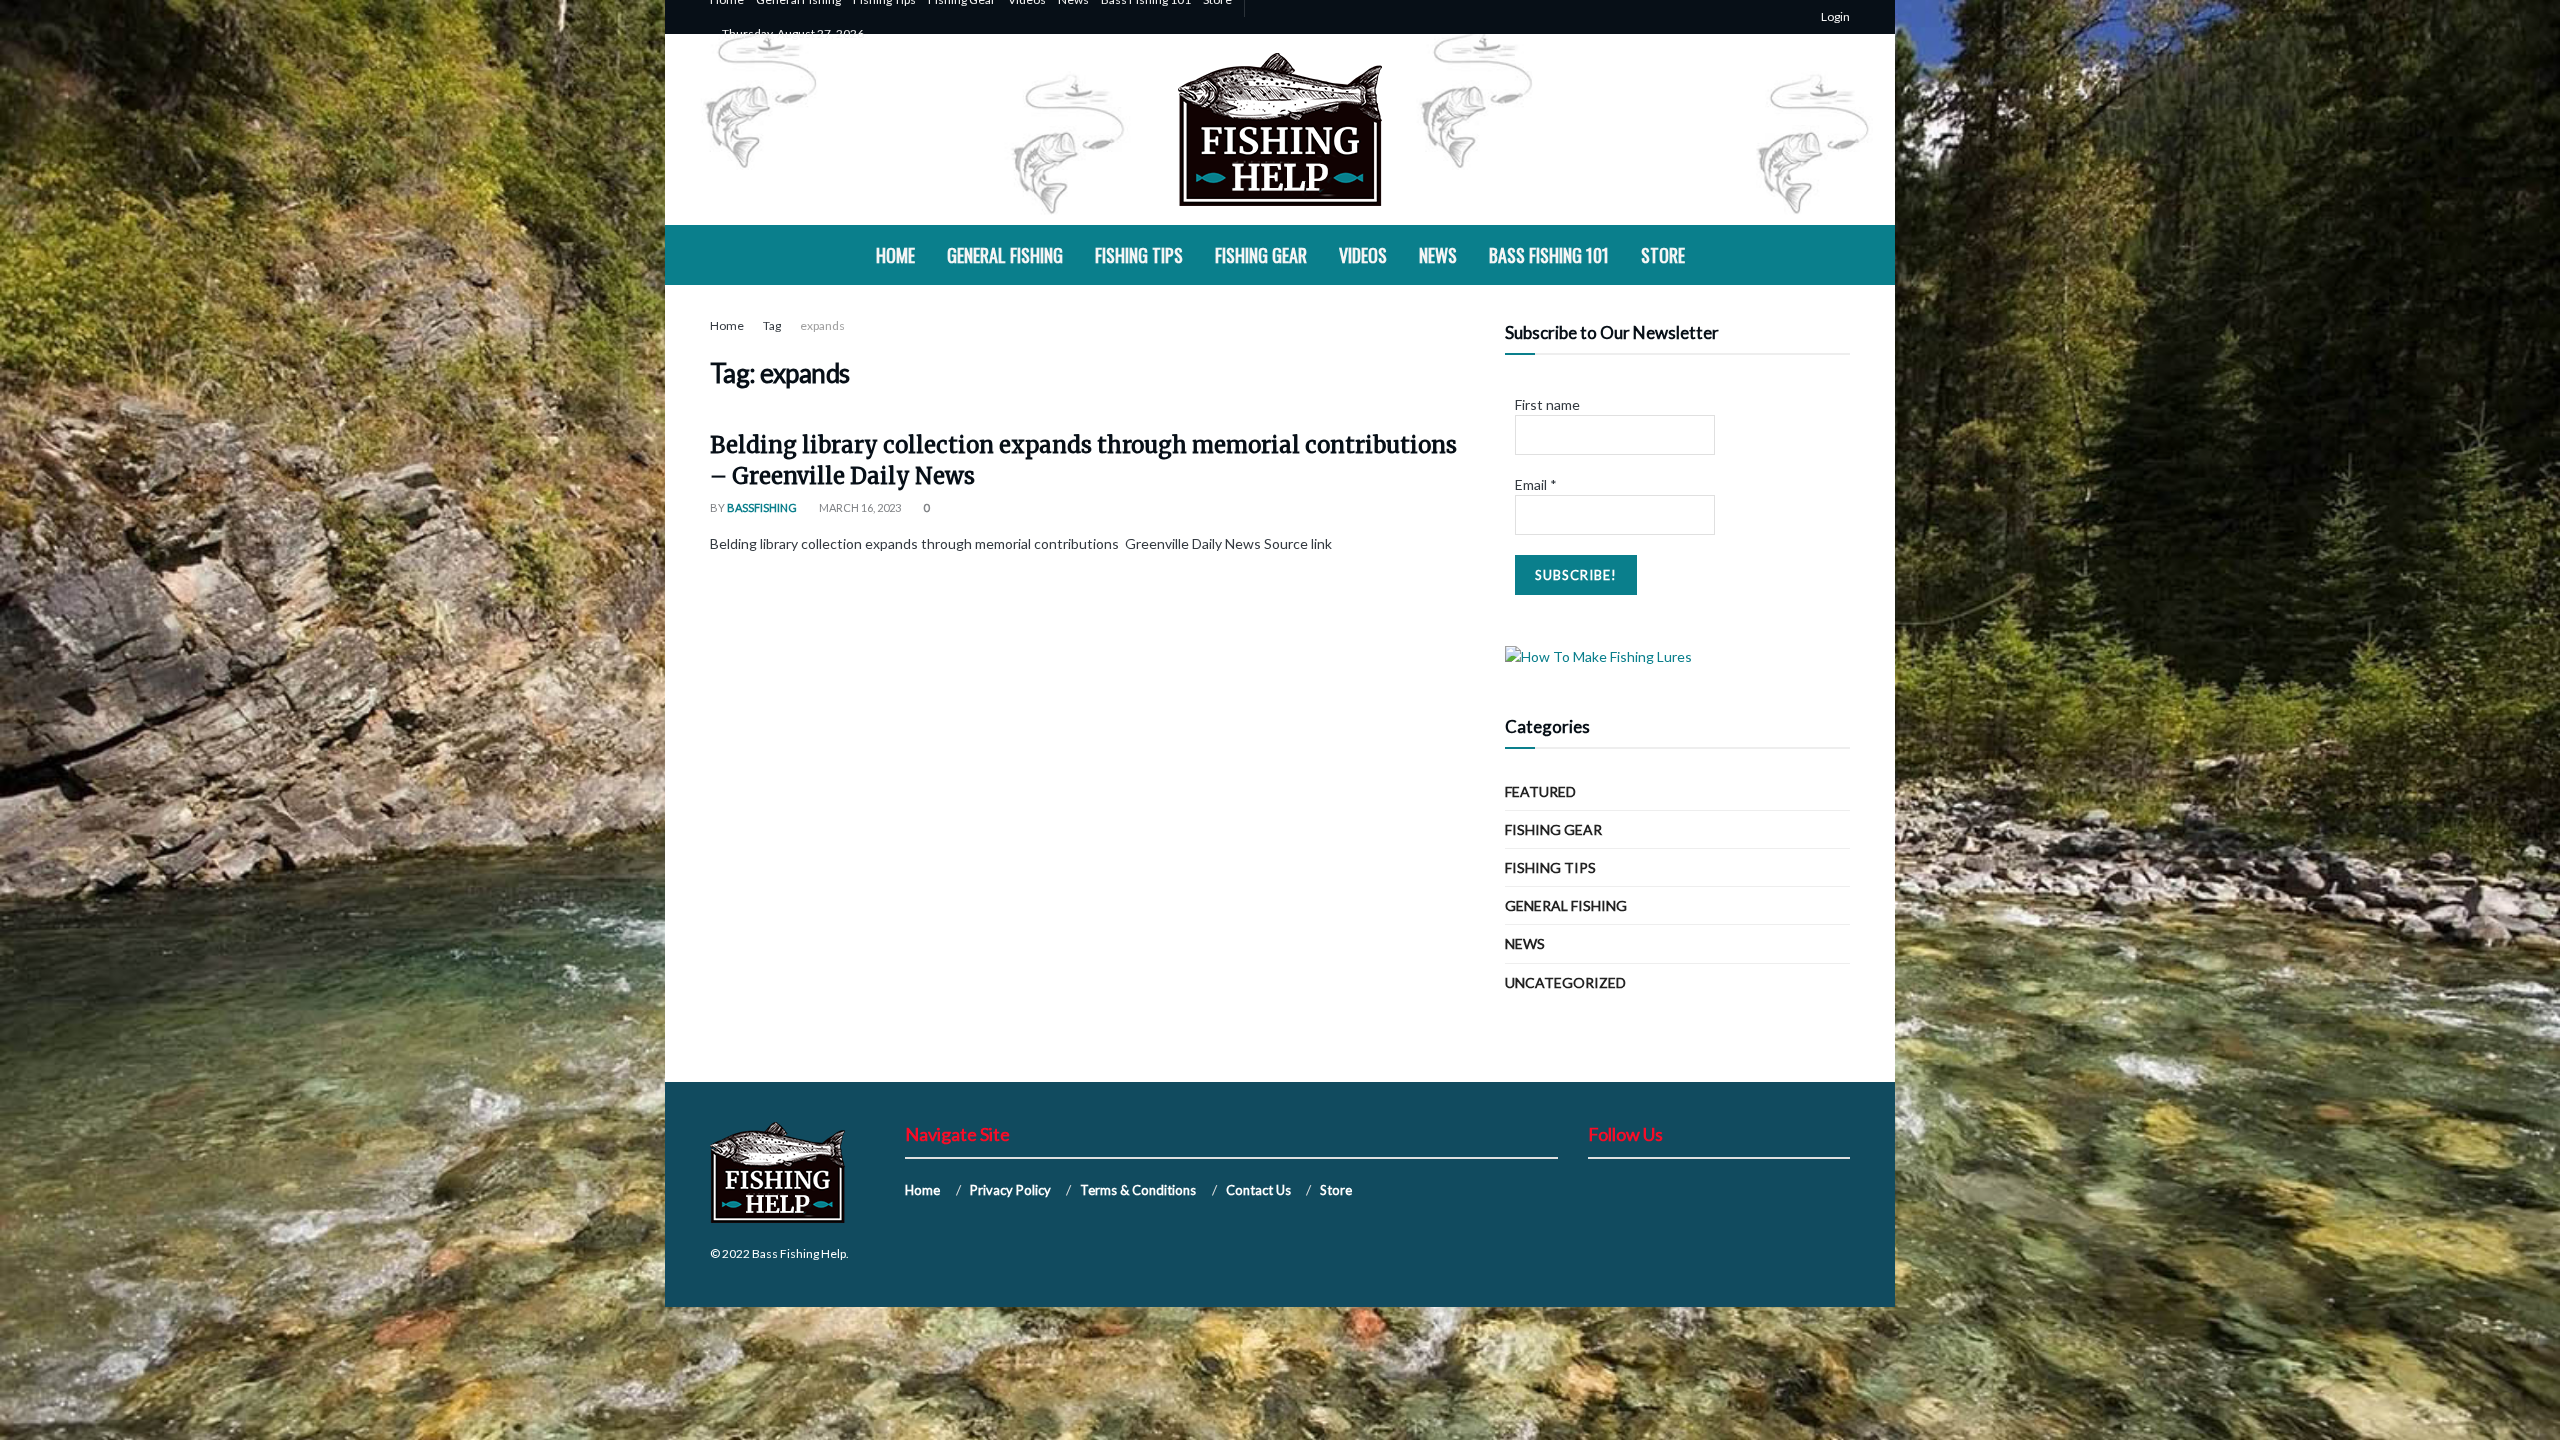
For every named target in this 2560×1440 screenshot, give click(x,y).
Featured (1540, 791)
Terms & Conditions (1138, 1190)
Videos (1363, 255)
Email (1536, 484)
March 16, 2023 (859, 507)
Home (895, 255)
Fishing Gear (1261, 255)
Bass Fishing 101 (1549, 255)
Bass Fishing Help (799, 1253)
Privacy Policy (1010, 1190)
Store (1663, 255)
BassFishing (762, 507)
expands (822, 325)
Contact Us (1258, 1190)
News (1438, 255)
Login (1834, 16)
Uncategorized (1565, 982)
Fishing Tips (1139, 255)
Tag (772, 325)
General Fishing (1005, 255)
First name (1547, 404)
